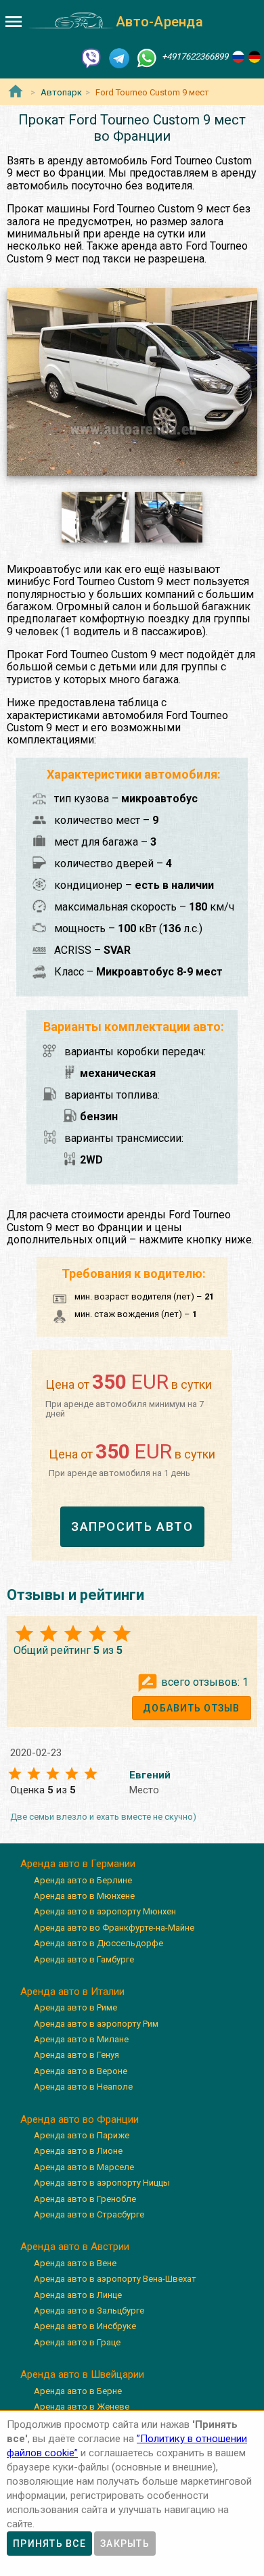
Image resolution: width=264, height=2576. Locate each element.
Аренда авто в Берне (78, 2391)
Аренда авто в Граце (77, 2342)
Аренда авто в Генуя (76, 2055)
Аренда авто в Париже (82, 2135)
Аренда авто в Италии (72, 1992)
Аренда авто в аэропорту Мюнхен (105, 1911)
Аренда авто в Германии (78, 1864)
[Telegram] (119, 57)
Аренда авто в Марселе (84, 2167)
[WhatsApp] (147, 57)
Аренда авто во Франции (80, 2119)
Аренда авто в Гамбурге (84, 1959)
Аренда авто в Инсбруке (85, 2326)
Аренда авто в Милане (81, 2039)
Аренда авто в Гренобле (85, 2199)
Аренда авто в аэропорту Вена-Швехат (115, 2279)
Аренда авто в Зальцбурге (89, 2310)
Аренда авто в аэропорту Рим (96, 2024)
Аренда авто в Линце (78, 2295)
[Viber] (91, 57)
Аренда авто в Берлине (83, 1880)
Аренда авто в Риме (75, 2007)
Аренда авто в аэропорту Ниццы (102, 2183)
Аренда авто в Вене (75, 2263)
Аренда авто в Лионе (78, 2151)
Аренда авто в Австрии (75, 2247)
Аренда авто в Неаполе (83, 2087)
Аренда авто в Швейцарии (82, 2374)
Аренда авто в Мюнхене (84, 1896)
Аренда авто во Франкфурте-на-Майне (114, 1928)
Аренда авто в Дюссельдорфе (98, 1943)
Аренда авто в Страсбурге (89, 2214)
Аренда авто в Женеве (82, 2407)
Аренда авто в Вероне (81, 2071)
